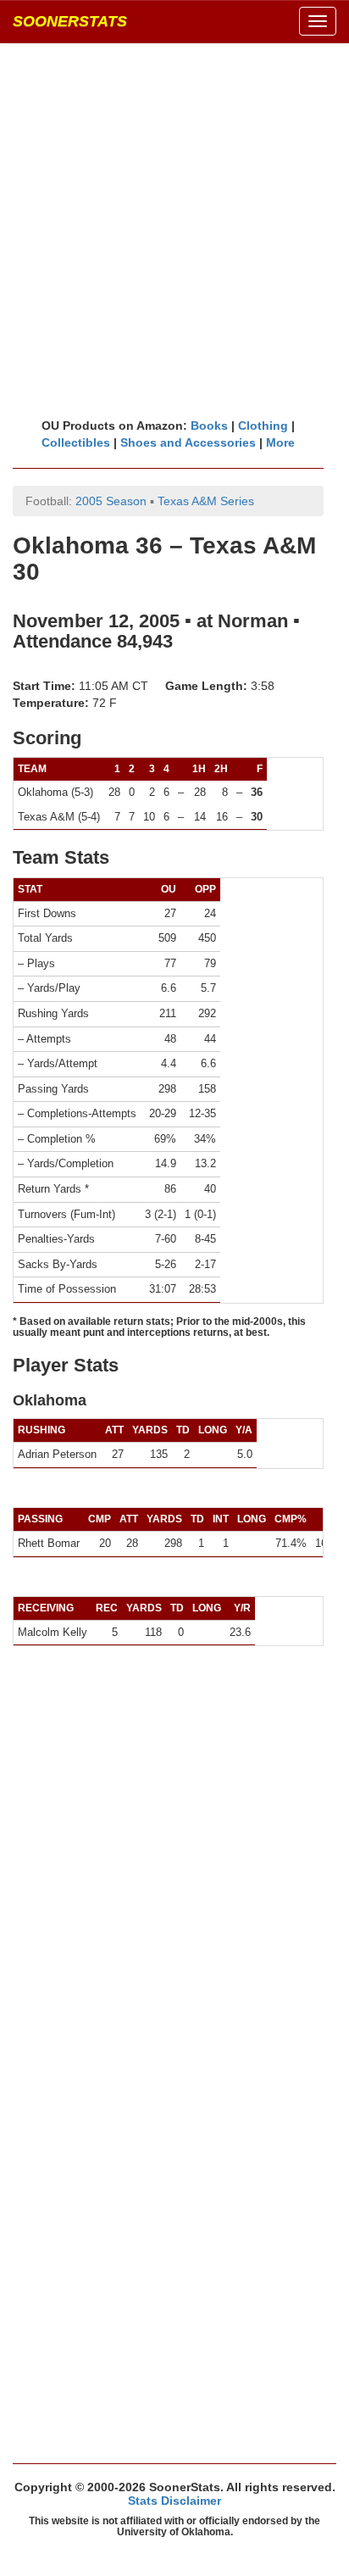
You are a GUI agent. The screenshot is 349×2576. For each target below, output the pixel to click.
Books (209, 426)
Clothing (263, 426)
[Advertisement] (174, 230)
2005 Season (111, 501)
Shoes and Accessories (188, 442)
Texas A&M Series (206, 501)
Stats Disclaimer (174, 2501)
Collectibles (76, 442)
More (280, 442)
